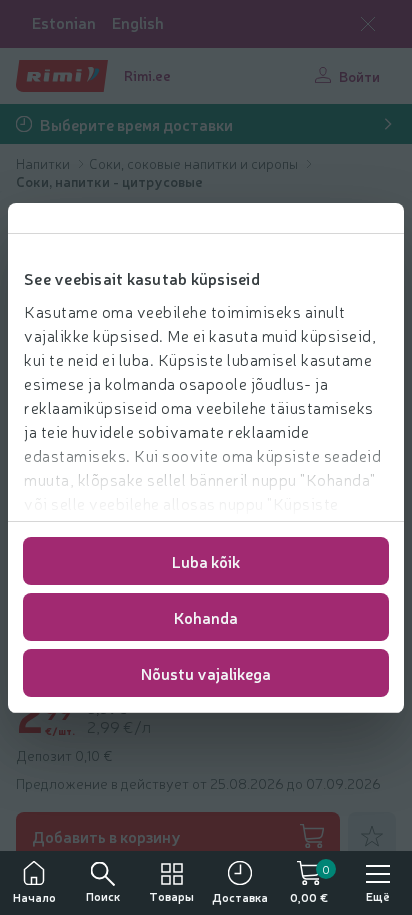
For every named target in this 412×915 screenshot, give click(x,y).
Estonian (64, 22)
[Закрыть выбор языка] (368, 24)
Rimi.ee (147, 75)
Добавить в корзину (106, 836)
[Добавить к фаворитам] (372, 836)
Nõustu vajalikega (206, 673)
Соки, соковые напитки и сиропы (195, 163)
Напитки (44, 163)
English (138, 22)
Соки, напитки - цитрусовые (109, 181)
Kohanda (206, 617)
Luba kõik (206, 561)
